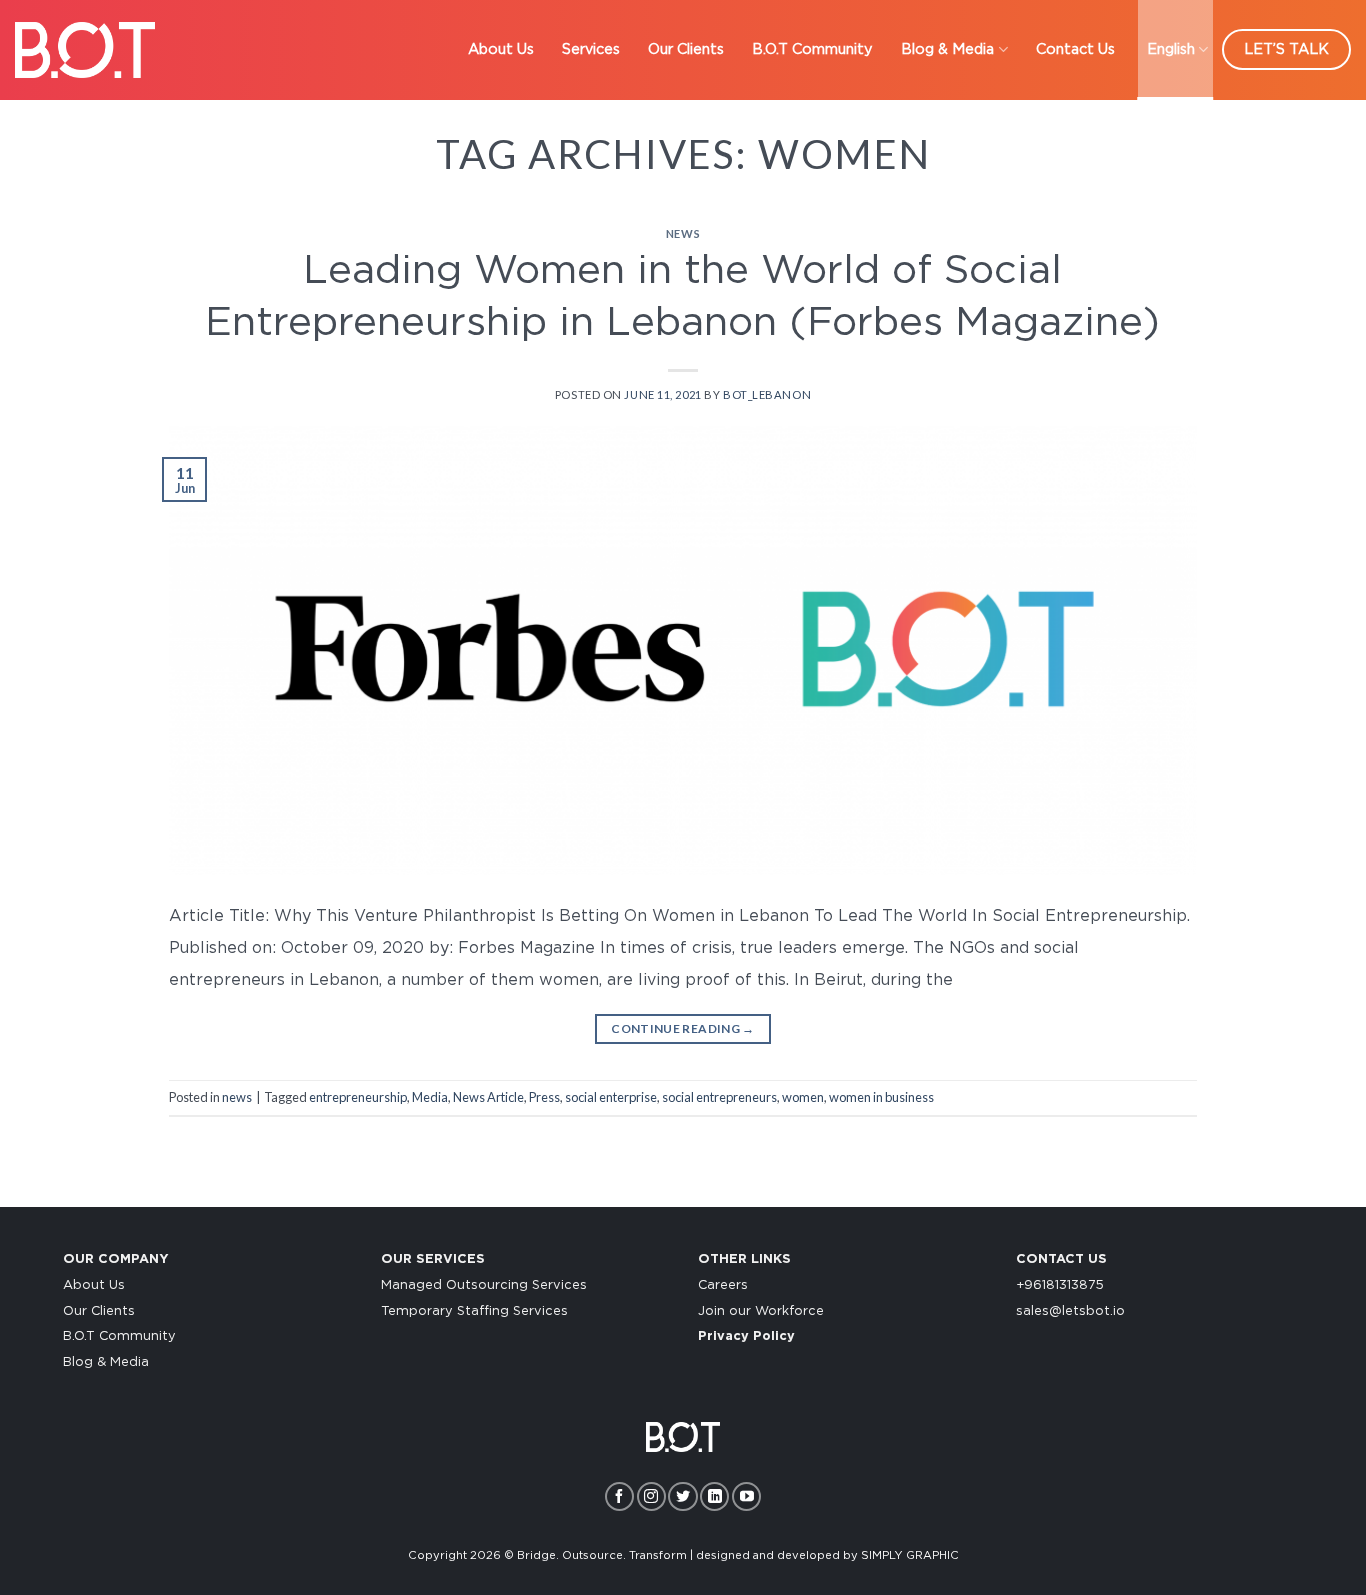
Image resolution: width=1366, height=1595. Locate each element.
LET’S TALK (1286, 49)
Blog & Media (947, 49)
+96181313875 (1060, 1285)
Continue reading (683, 1028)
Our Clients (686, 49)
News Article (488, 1097)
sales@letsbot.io (1070, 1311)
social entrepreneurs (719, 1097)
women (803, 1097)
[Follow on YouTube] (746, 1496)
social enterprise (611, 1097)
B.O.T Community (812, 49)
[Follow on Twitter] (682, 1496)
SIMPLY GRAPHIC (910, 1555)
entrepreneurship (358, 1097)
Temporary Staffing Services (474, 1311)
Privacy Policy (746, 1336)
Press (544, 1097)
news (683, 233)
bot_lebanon (767, 394)
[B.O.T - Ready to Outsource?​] (85, 49)
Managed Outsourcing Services (484, 1285)
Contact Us (1075, 49)
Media (430, 1097)
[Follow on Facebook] (619, 1496)
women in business (881, 1097)
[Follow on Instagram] (651, 1496)
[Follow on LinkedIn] (714, 1496)
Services (591, 49)
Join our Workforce (761, 1311)
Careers (723, 1285)
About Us (501, 49)
